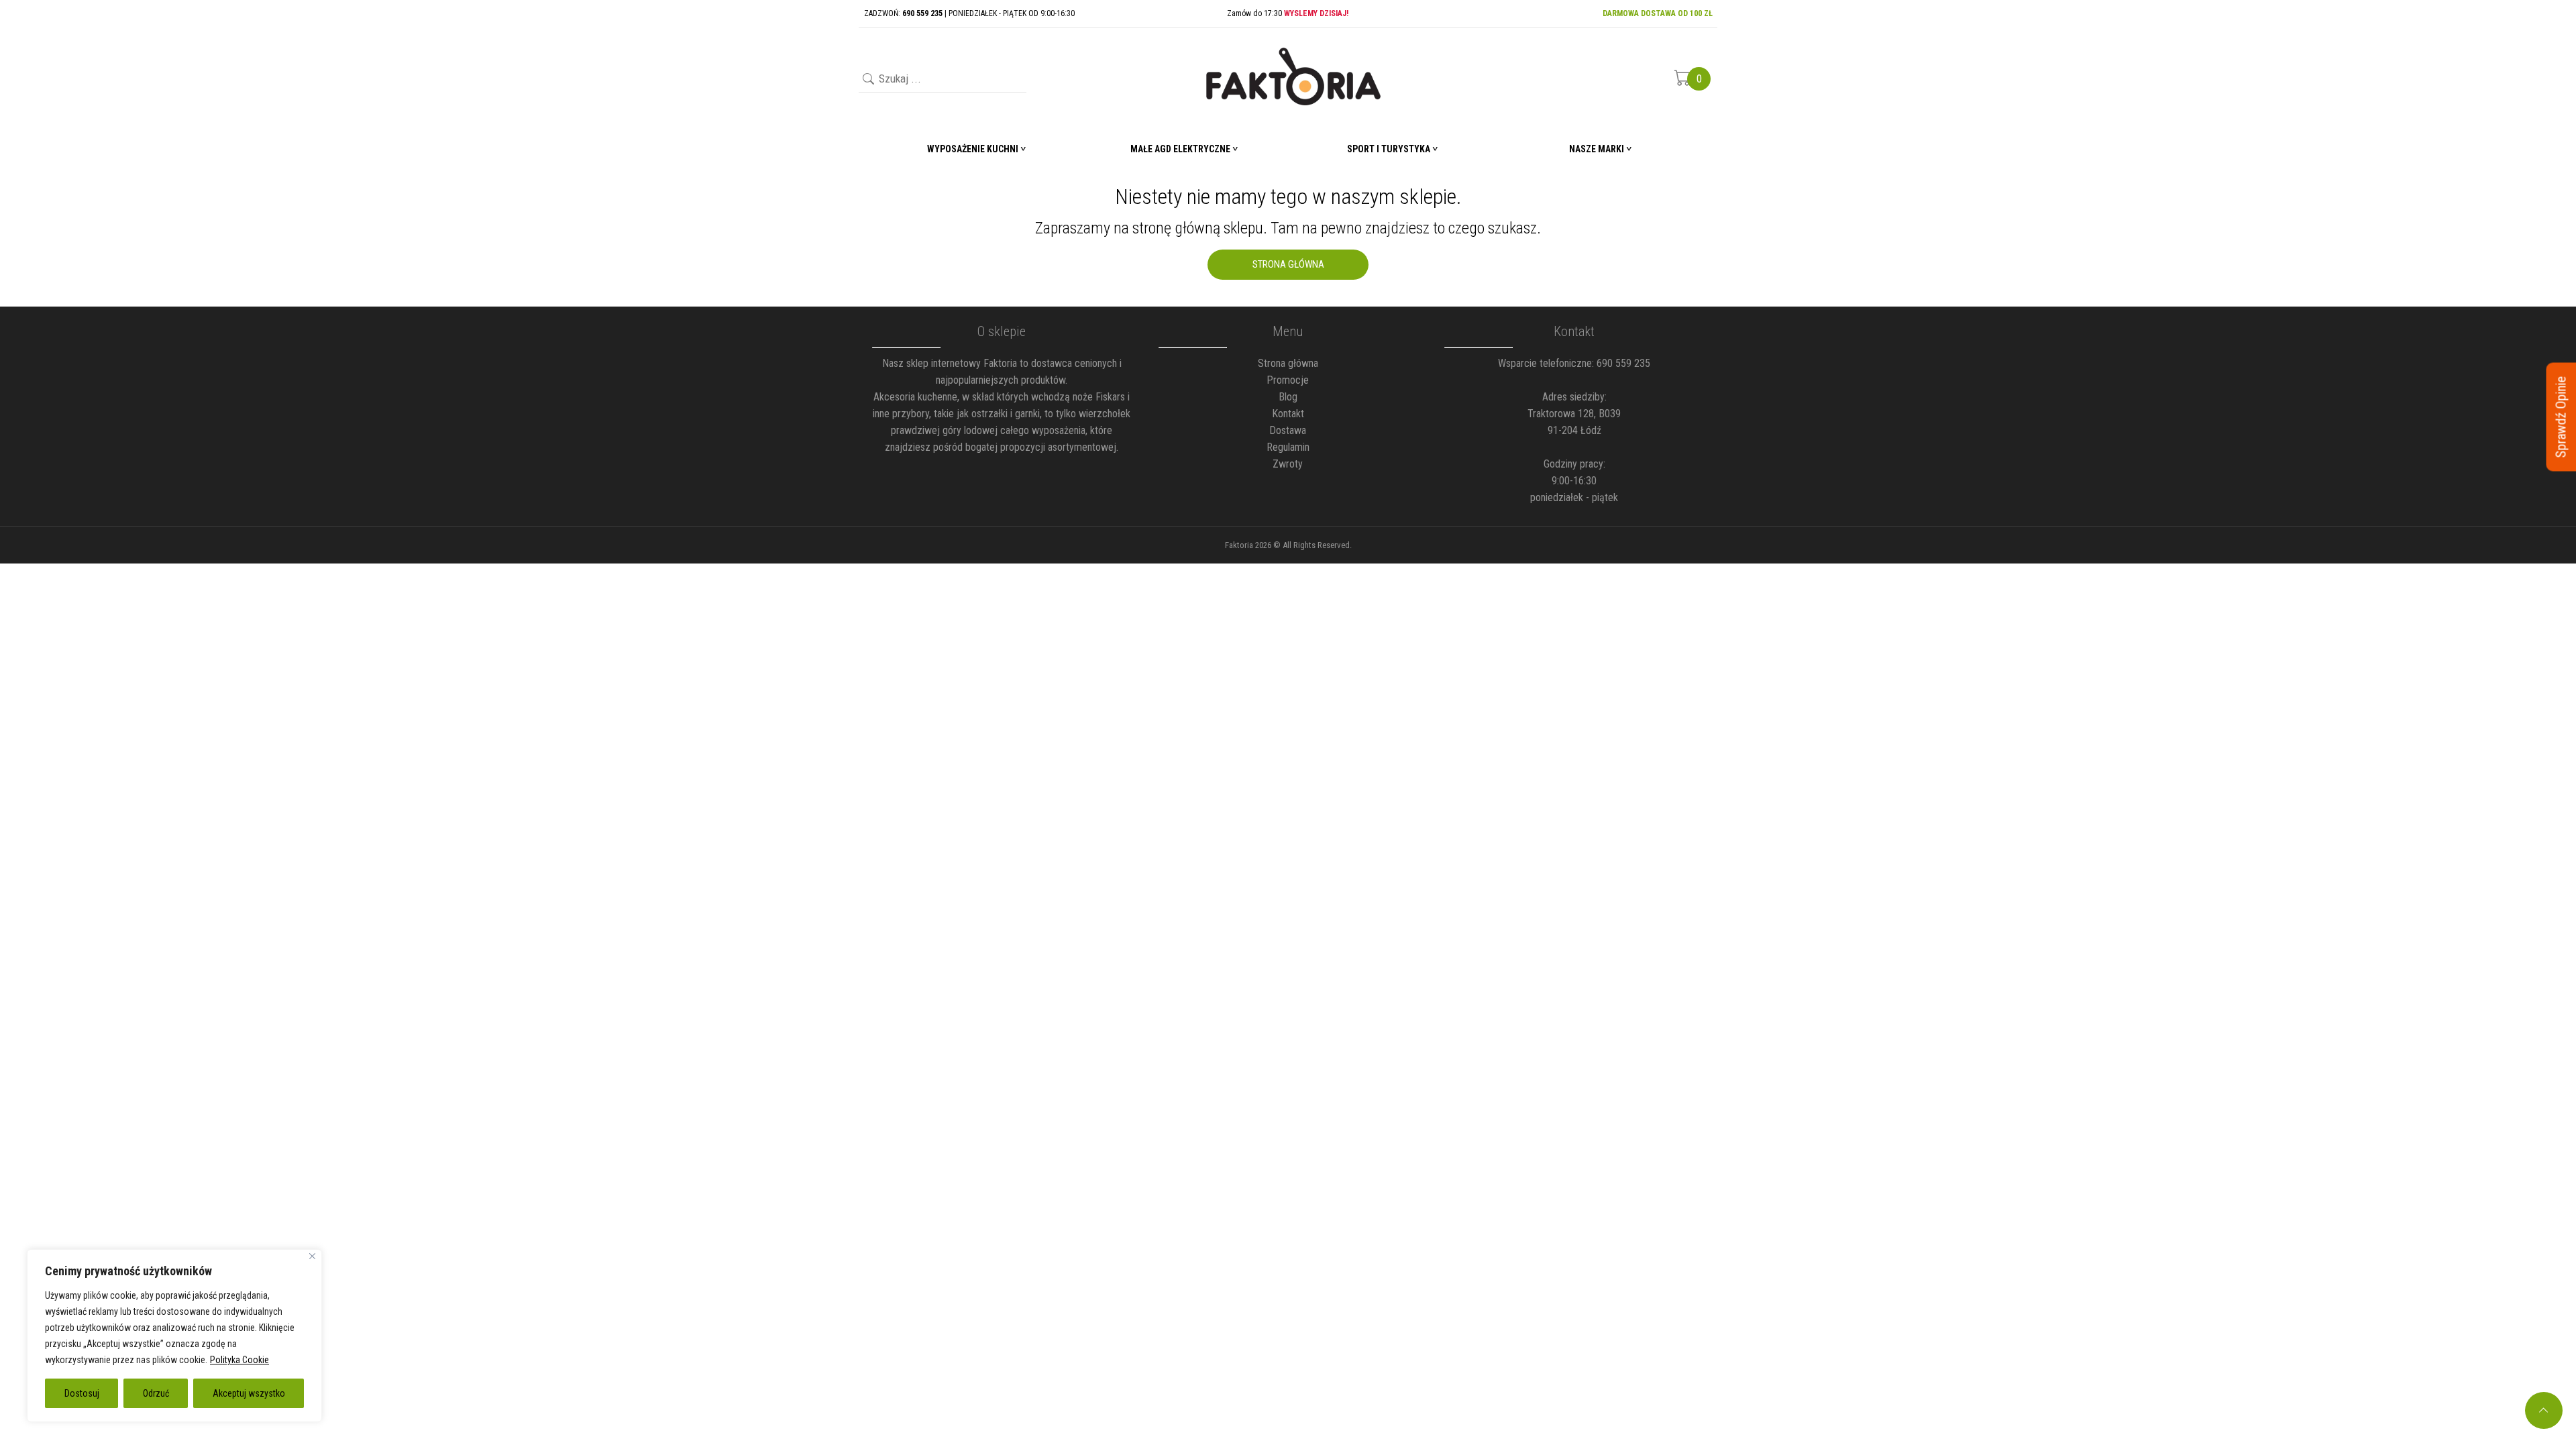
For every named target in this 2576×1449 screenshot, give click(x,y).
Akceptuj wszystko (249, 1393)
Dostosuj (82, 1393)
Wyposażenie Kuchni (973, 149)
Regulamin (1288, 447)
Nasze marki (1597, 149)
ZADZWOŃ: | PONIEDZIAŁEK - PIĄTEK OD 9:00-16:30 (969, 13)
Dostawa (1288, 430)
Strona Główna (1288, 264)
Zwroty (1288, 464)
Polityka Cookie (239, 1360)
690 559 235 (1623, 363)
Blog (1288, 397)
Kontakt (1288, 414)
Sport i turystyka (1389, 149)
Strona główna (1288, 363)
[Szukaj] (867, 80)
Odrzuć (156, 1393)
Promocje (1288, 380)
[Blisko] (312, 1256)
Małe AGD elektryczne (1180, 149)
